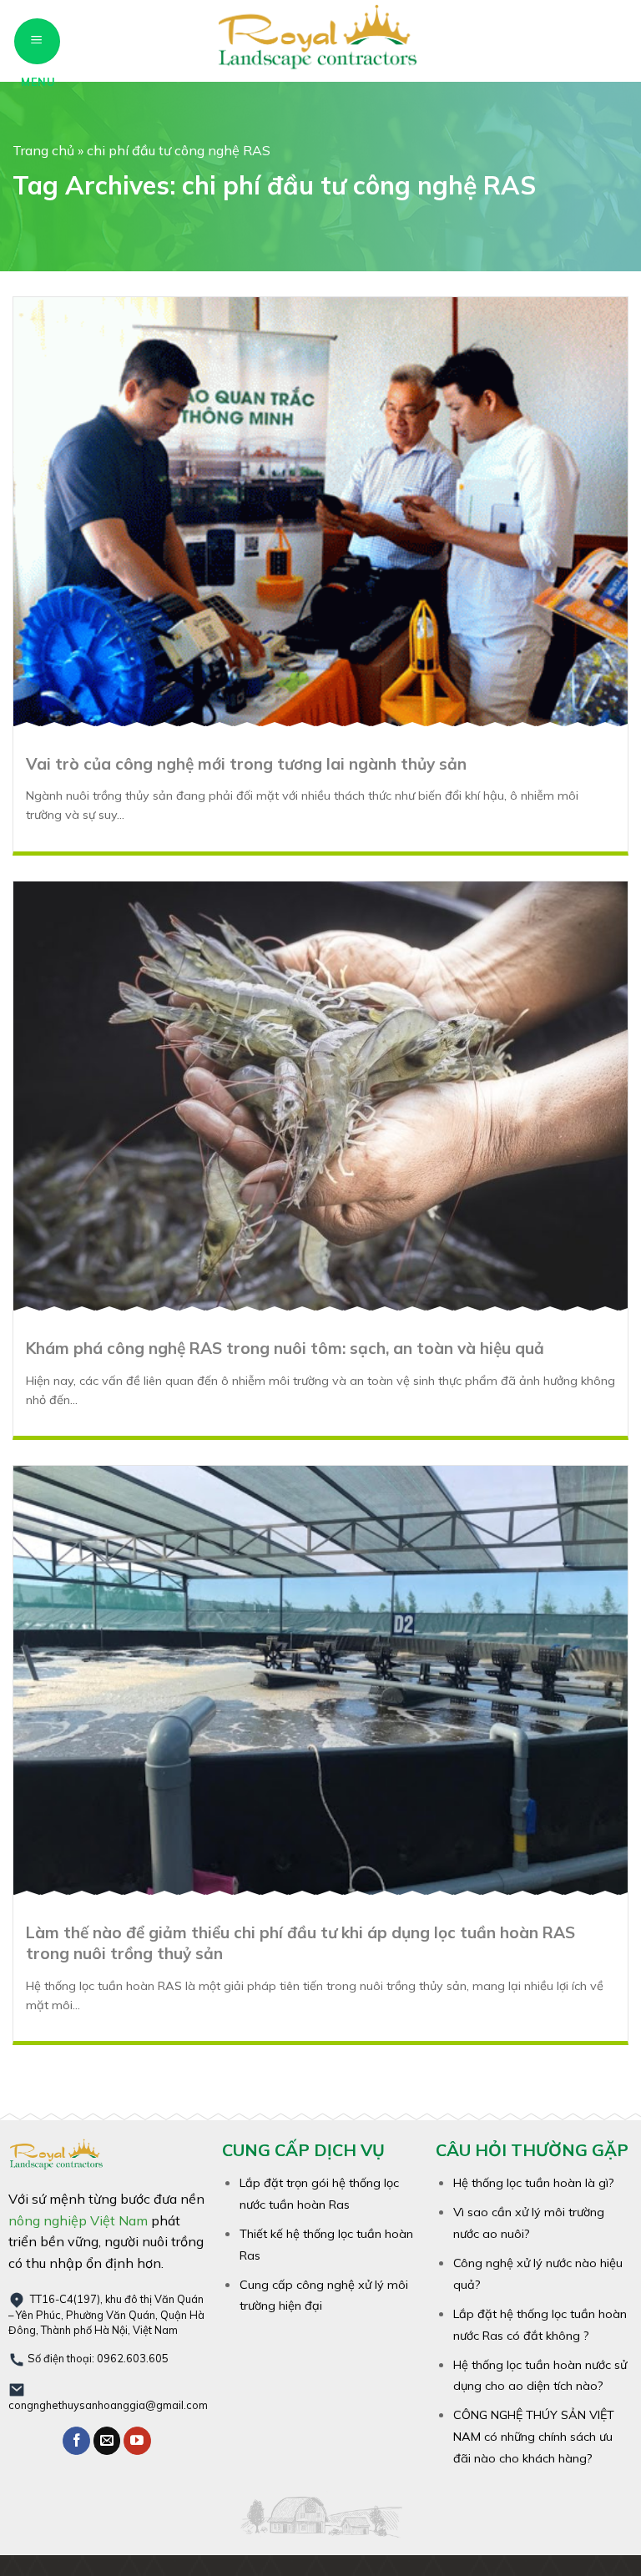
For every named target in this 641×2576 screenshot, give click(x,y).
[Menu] (37, 41)
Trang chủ (43, 150)
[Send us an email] (107, 2441)
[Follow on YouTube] (137, 2441)
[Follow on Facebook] (76, 2441)
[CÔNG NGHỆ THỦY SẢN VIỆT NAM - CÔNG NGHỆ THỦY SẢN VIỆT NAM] (320, 41)
